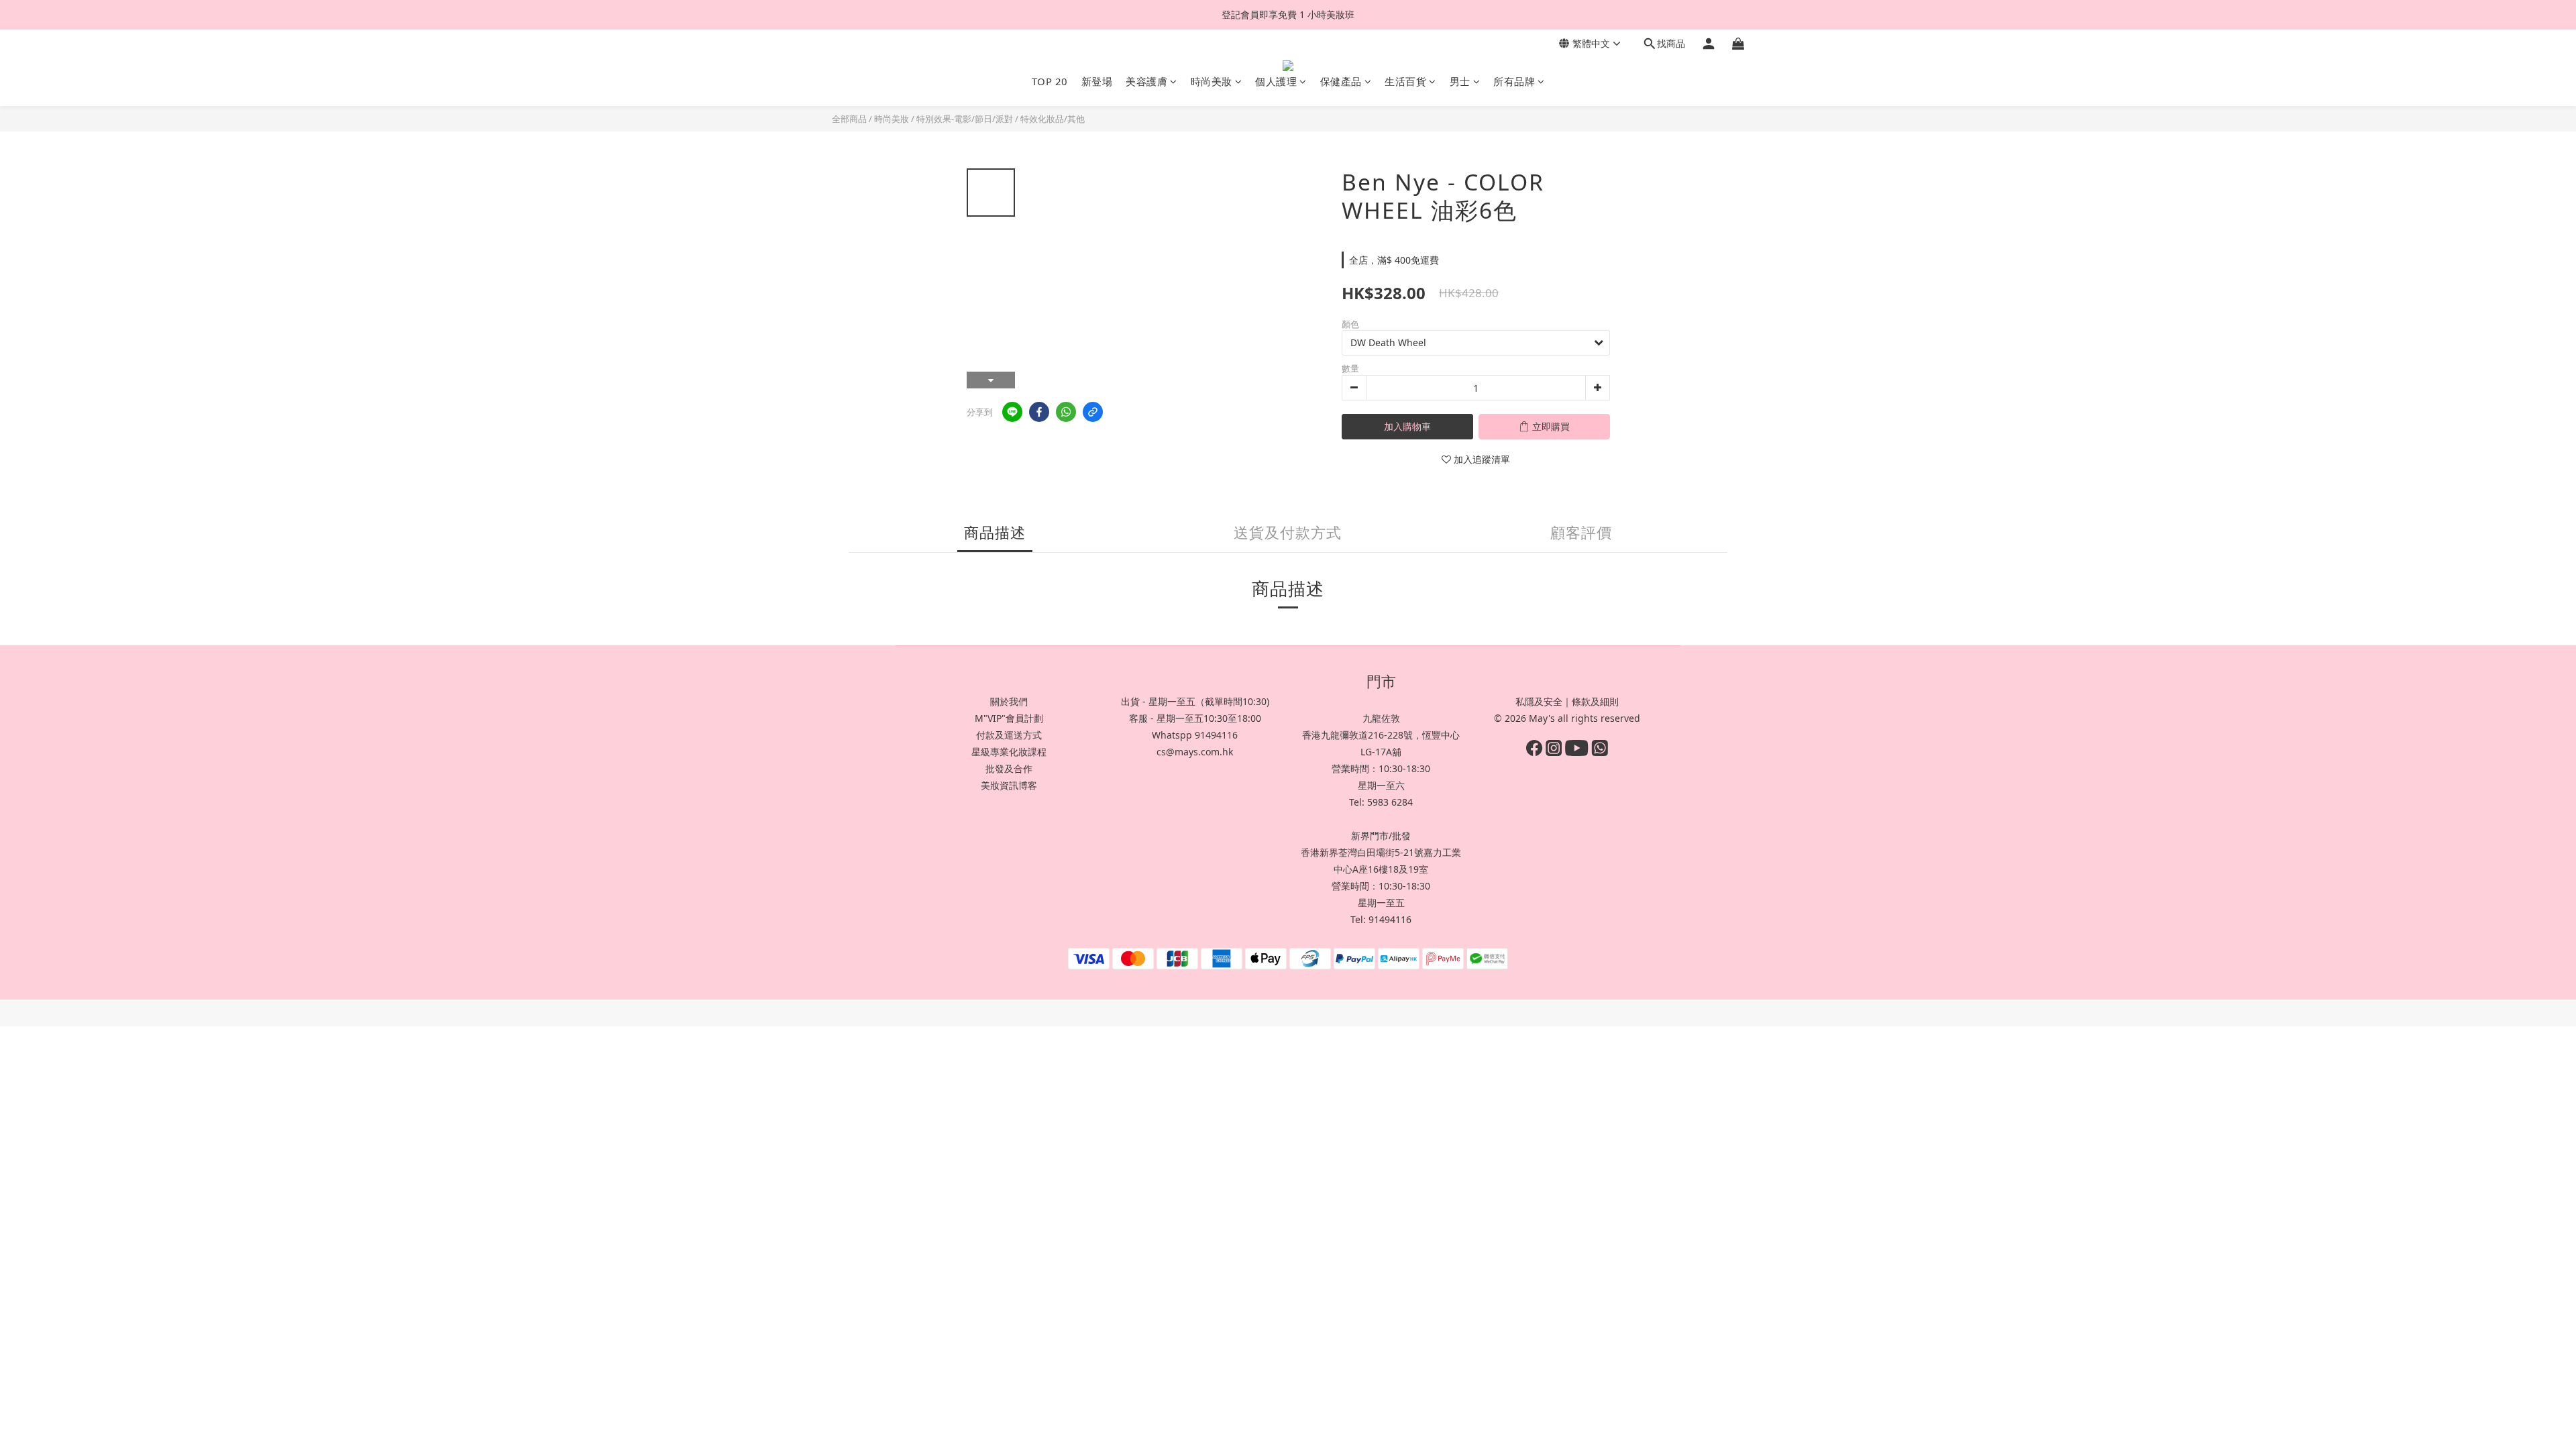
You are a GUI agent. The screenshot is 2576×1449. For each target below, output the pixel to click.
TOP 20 (1050, 81)
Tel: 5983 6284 (1381, 802)
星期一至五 (1381, 903)
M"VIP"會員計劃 (1009, 718)
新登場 (1097, 81)
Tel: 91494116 (1381, 919)
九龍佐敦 (1381, 718)
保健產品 (1341, 81)
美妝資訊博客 (1009, 785)
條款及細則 (1595, 701)
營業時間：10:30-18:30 (1381, 768)
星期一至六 (1381, 785)
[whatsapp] (1066, 412)
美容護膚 (1146, 81)
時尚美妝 (1212, 81)
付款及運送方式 (1009, 735)
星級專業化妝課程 (1009, 752)
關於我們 (1009, 701)
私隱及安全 (1539, 701)
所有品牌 (1514, 81)
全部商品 (849, 119)
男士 (1460, 81)
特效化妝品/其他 (1053, 119)
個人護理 (1276, 81)
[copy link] (1093, 412)
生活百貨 (1405, 81)
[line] (1012, 412)
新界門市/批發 (1381, 836)
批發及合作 (1009, 768)
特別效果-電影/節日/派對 (965, 119)
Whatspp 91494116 (1195, 735)
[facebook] (1039, 412)
